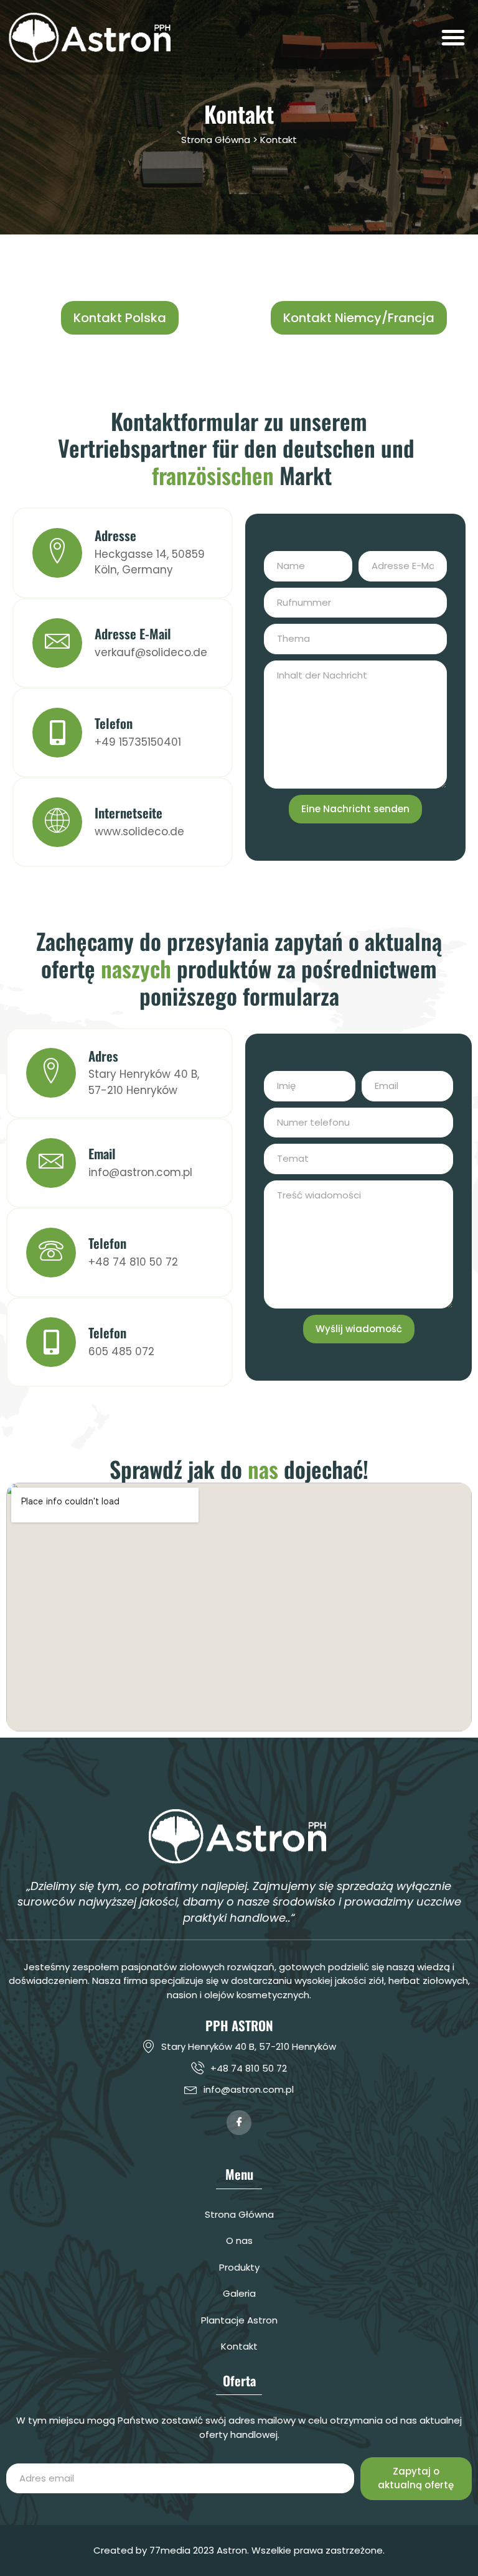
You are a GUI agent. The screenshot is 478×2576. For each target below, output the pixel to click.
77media (170, 2550)
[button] (453, 37)
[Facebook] (239, 2123)
